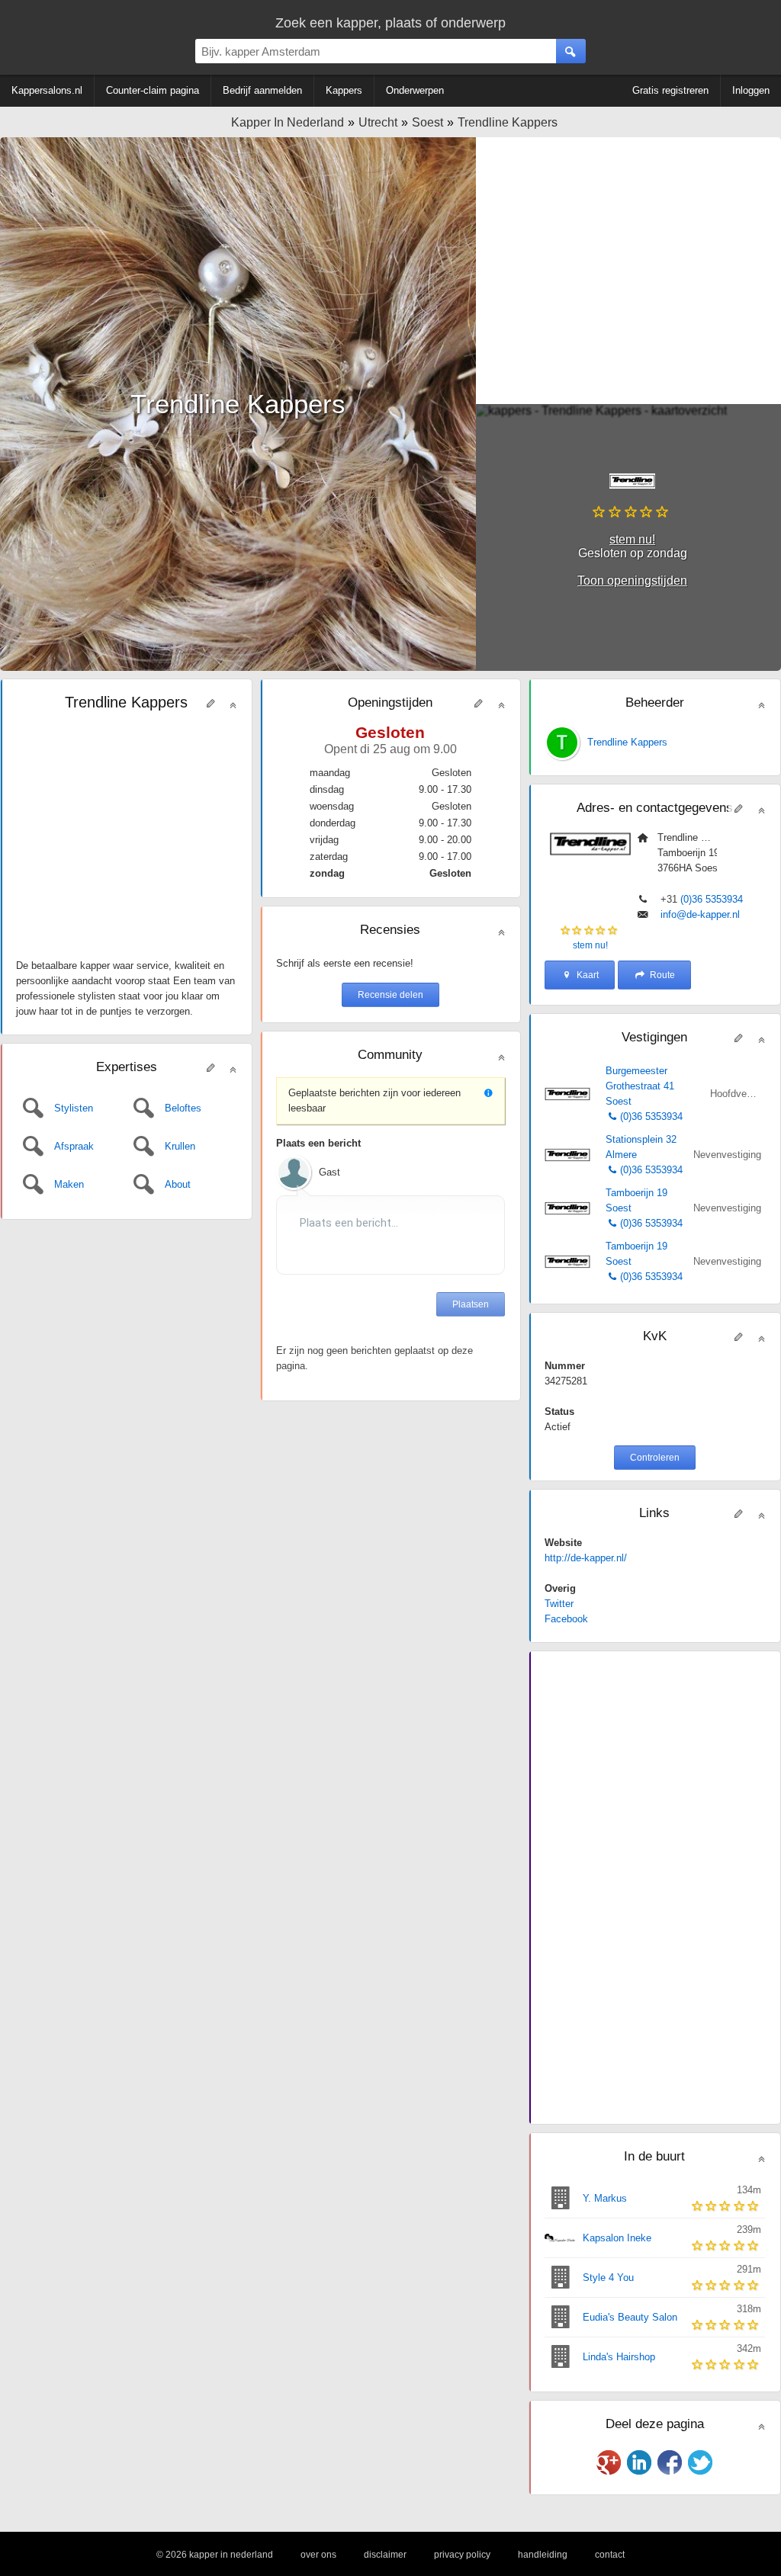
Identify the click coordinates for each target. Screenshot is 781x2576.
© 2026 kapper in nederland (215, 2555)
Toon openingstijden (632, 581)
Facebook (566, 1619)
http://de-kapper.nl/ (586, 1558)
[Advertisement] (628, 271)
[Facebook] (670, 2462)
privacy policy (462, 2555)
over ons (318, 2555)
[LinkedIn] (639, 2462)
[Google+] (609, 2462)
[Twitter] (700, 2462)
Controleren (655, 1458)
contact (610, 2555)
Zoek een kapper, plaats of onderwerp (390, 23)
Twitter (559, 1604)
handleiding (543, 2555)
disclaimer (385, 2555)
